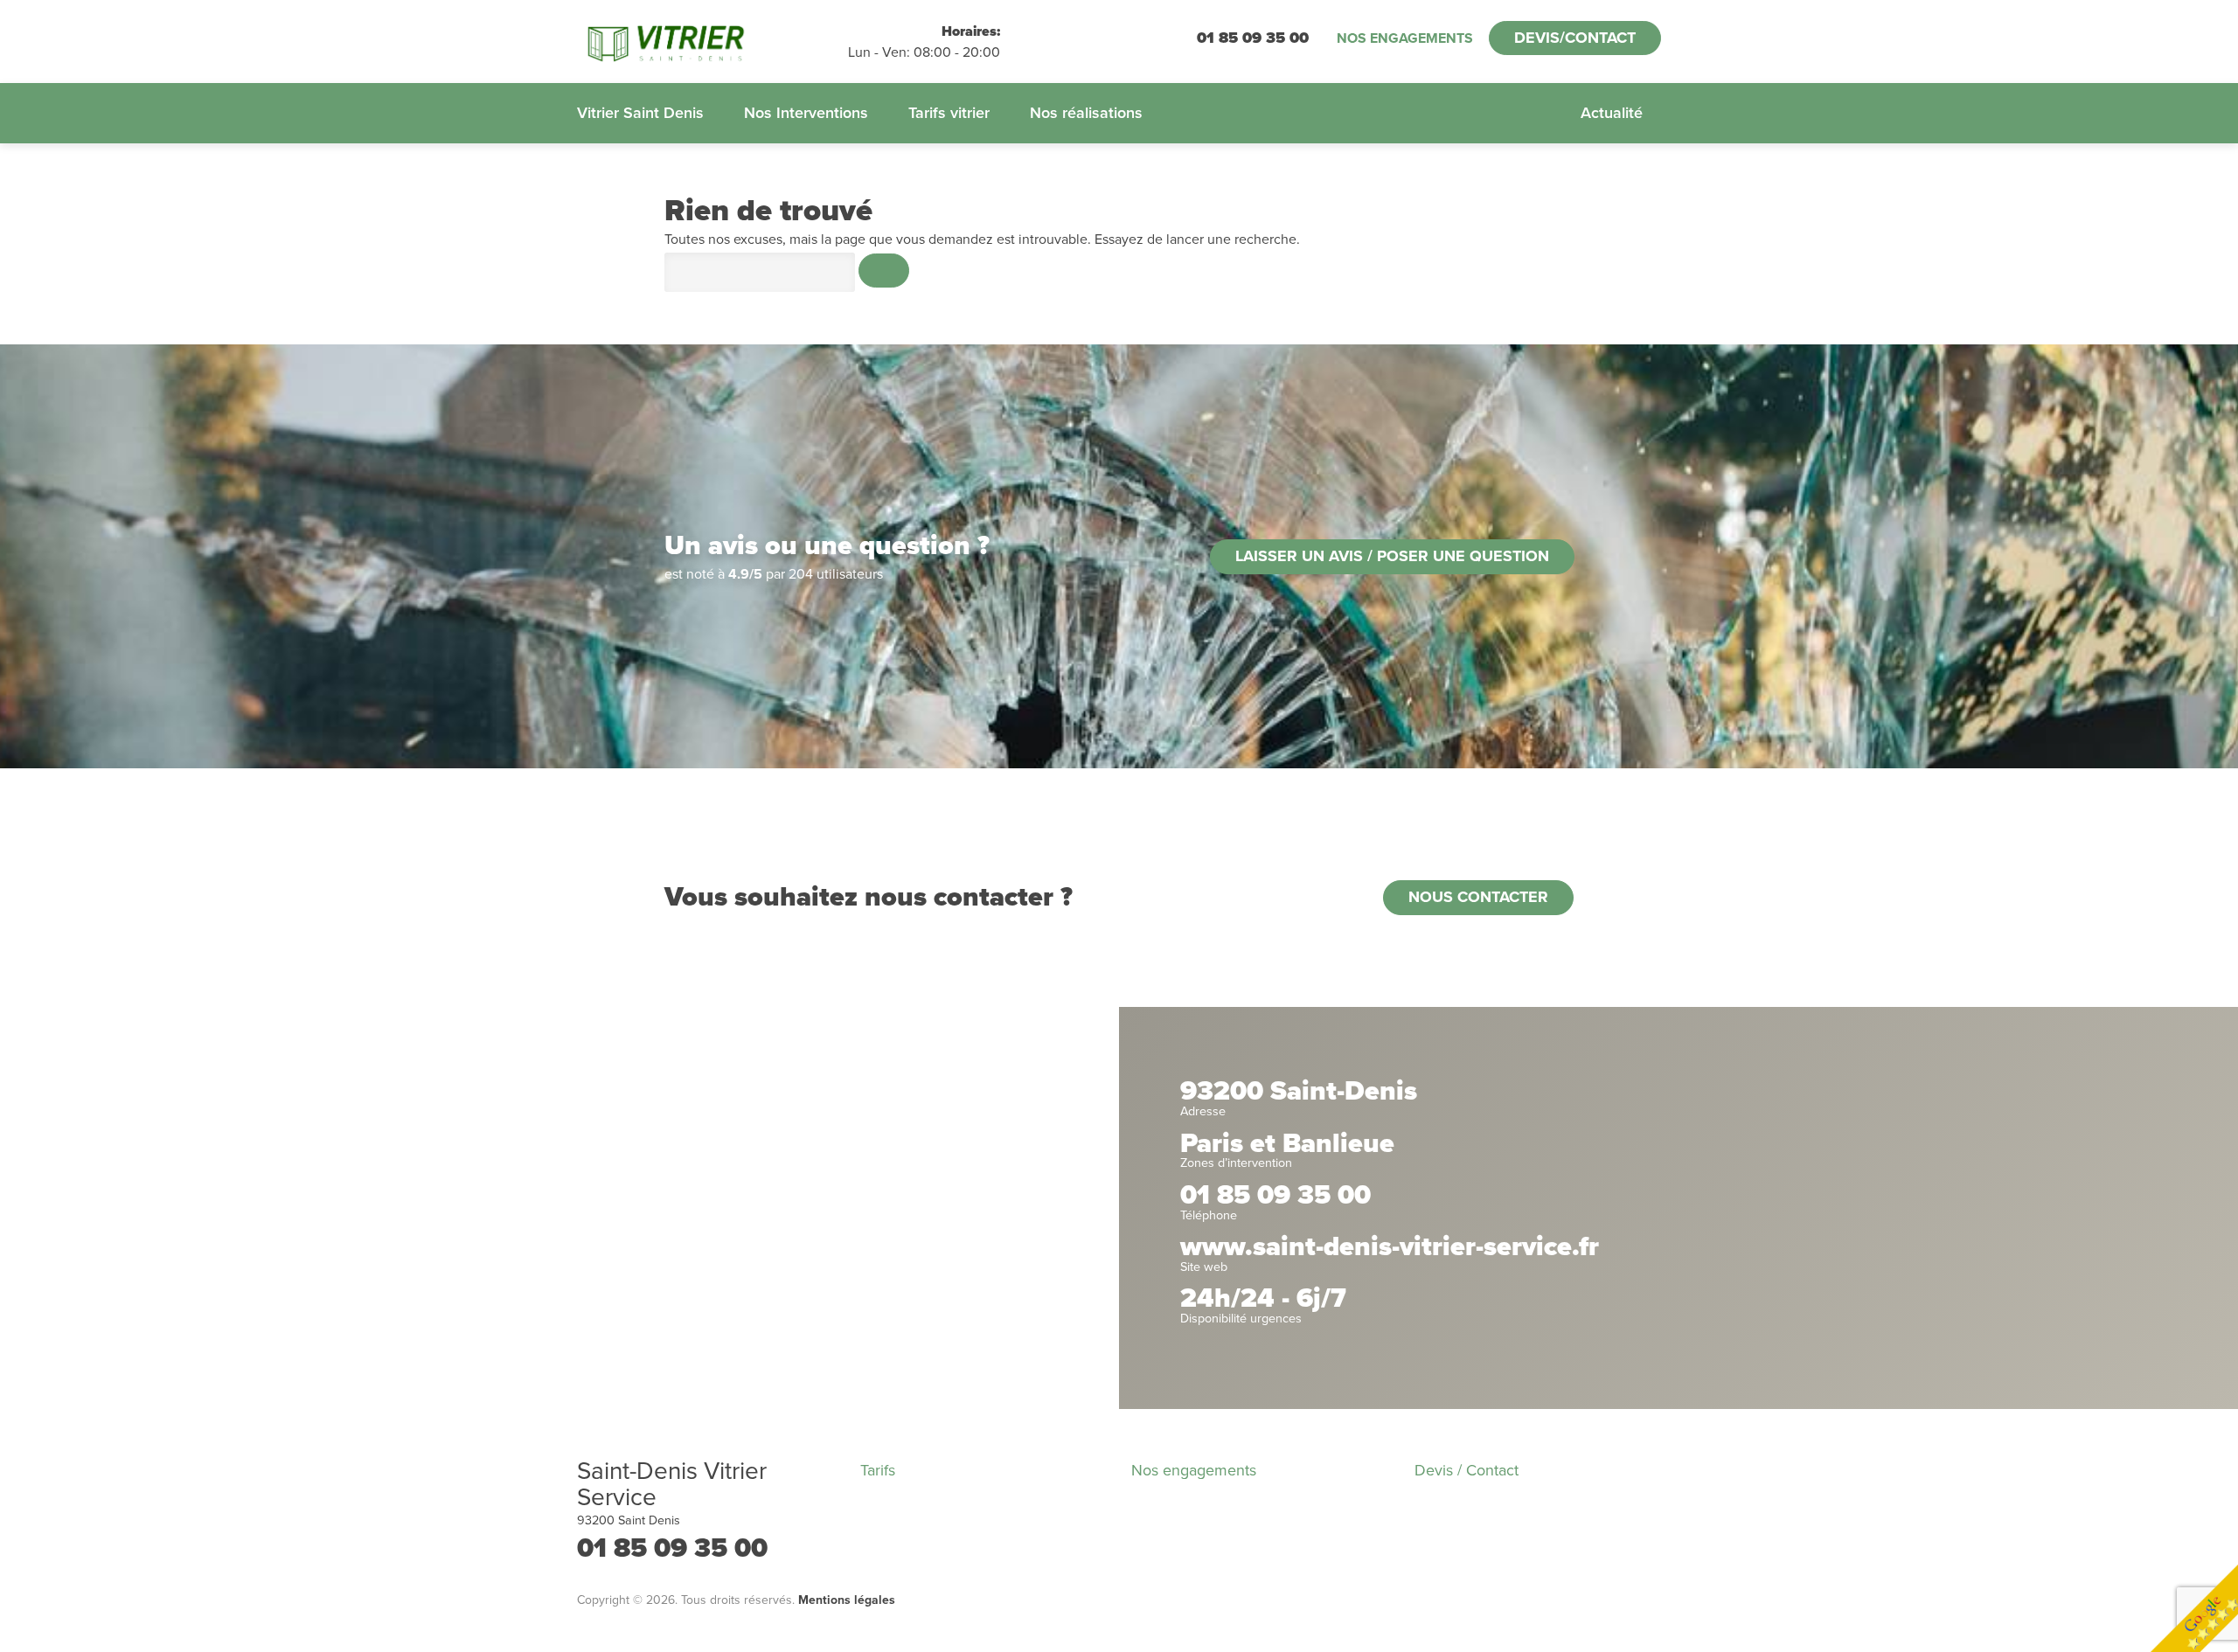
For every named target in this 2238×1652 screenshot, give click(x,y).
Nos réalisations (1086, 113)
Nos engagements (1405, 38)
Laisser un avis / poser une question (1392, 556)
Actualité (1612, 113)
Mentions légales (847, 1600)
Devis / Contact (1467, 1470)
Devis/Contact (1575, 38)
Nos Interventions (806, 113)
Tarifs (878, 1470)
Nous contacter (1478, 897)
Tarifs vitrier (949, 113)
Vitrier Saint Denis (640, 113)
